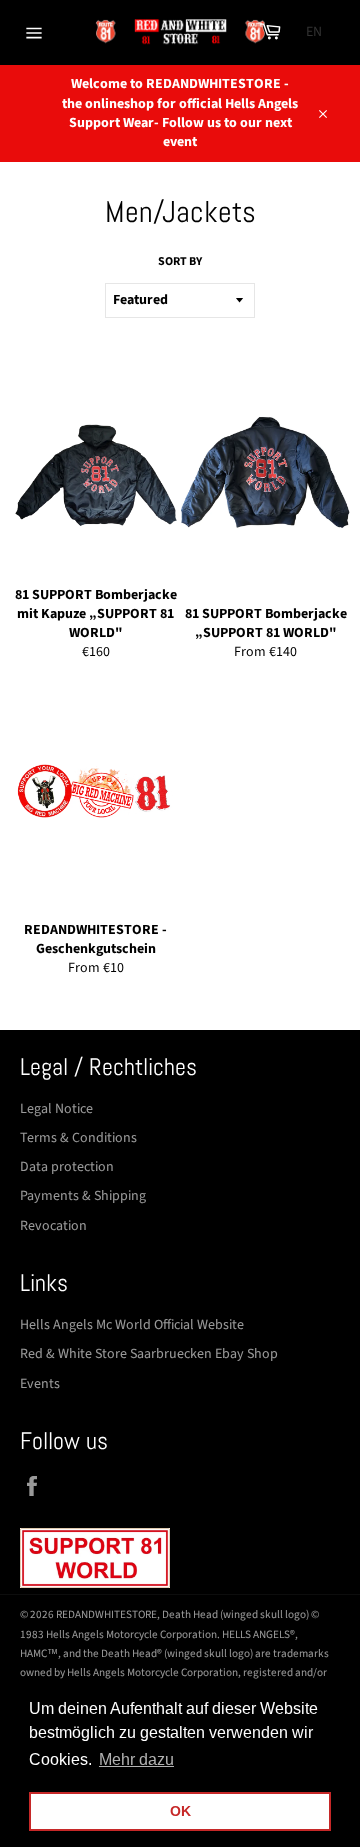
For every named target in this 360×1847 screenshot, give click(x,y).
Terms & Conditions (78, 1138)
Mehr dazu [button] (136, 1759)
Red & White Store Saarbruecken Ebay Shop (149, 1354)
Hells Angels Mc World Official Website (132, 1325)
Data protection (67, 1167)
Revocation (53, 1226)
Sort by (180, 262)
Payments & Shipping (83, 1196)
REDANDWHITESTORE (106, 1614)
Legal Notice (56, 1109)
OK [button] (180, 1811)
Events (40, 1384)
